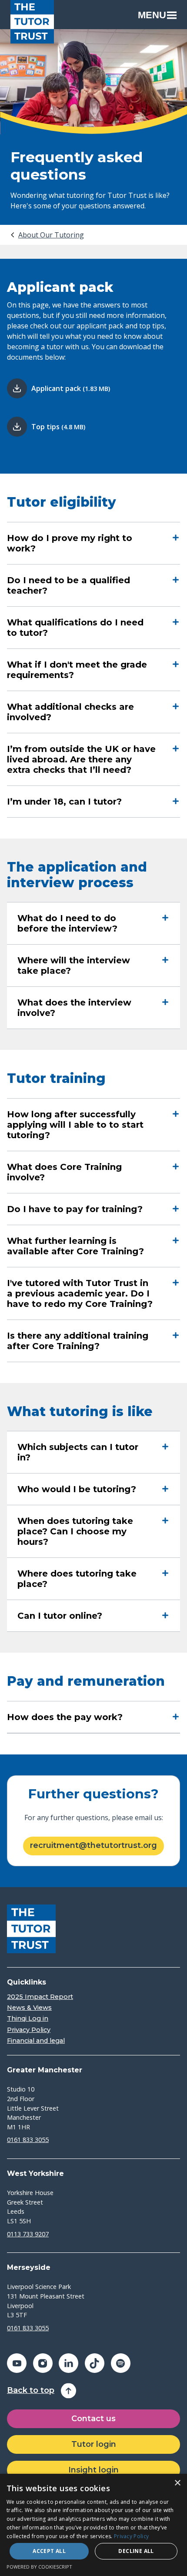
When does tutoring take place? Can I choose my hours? (75, 1531)
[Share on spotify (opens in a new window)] (121, 2363)
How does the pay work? (65, 1717)
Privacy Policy (29, 2030)
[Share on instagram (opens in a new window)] (43, 2363)
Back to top (31, 2391)
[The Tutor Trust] (32, 22)
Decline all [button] (136, 2551)
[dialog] (93, 2525)
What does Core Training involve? (64, 1172)
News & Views (29, 2008)
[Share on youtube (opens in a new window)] (17, 2363)
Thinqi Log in (28, 2019)
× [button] (177, 2483)
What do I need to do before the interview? (67, 923)
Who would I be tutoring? (77, 1489)
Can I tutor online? (60, 1616)
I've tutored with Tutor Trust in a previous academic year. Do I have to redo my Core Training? (80, 1293)
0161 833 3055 (28, 2140)
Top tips (58, 427)
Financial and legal (36, 2041)
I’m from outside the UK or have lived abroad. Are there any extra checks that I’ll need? (81, 759)
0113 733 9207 (28, 2234)
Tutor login (94, 2444)
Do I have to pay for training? (75, 1209)
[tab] (47, 235)
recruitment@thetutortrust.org (93, 1845)
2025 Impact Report (40, 1997)
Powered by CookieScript (39, 2567)
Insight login (93, 2470)
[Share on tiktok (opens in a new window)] (95, 2363)
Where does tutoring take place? (77, 1579)
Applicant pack (71, 388)
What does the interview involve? (74, 1008)
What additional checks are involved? (70, 712)
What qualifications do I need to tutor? (75, 628)
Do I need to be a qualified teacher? (68, 585)
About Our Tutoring (51, 235)
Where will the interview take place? (74, 966)
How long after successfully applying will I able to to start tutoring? (75, 1125)
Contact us (93, 2419)
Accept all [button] (49, 2551)
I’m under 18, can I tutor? (64, 802)
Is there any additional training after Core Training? (78, 1341)
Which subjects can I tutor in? (78, 1452)
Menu (152, 15)
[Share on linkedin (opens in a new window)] (68, 2363)
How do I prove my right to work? (70, 543)
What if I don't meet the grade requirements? (77, 670)
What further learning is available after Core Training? (75, 1246)
